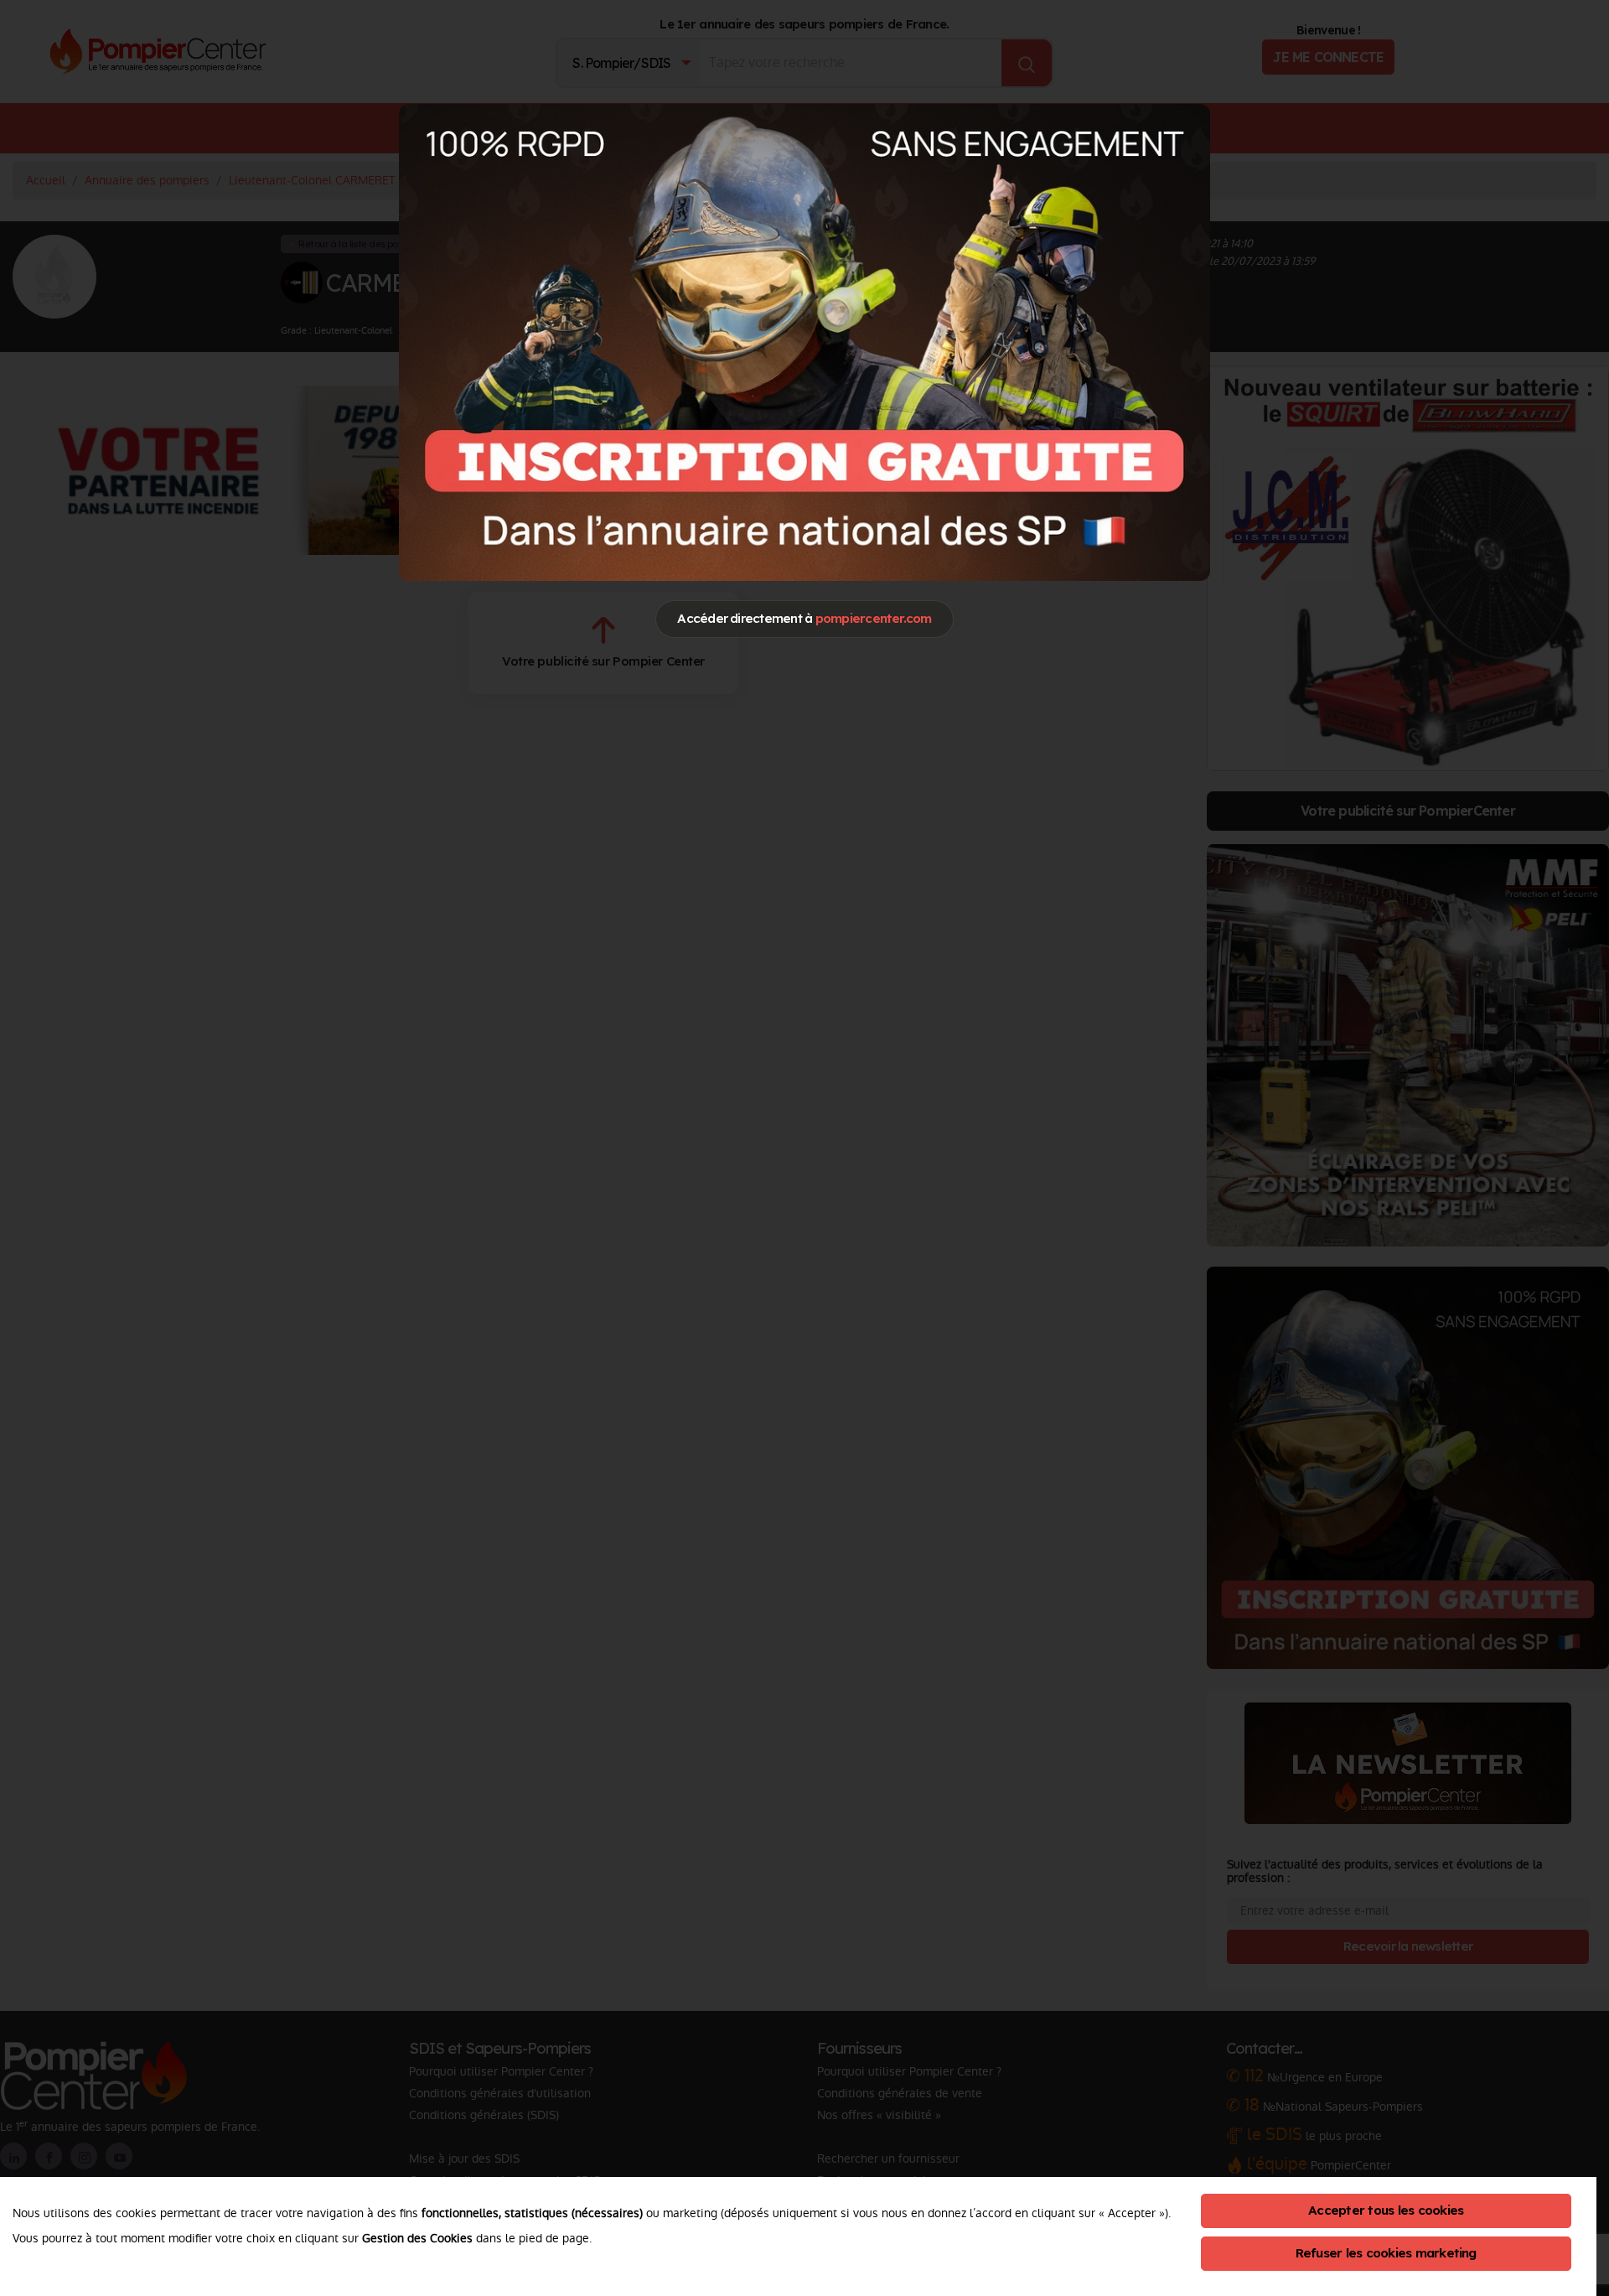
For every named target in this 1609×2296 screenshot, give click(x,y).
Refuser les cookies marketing (1386, 2253)
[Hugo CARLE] (804, 342)
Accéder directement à (804, 618)
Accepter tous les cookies (1386, 2210)
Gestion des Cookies (417, 2238)
